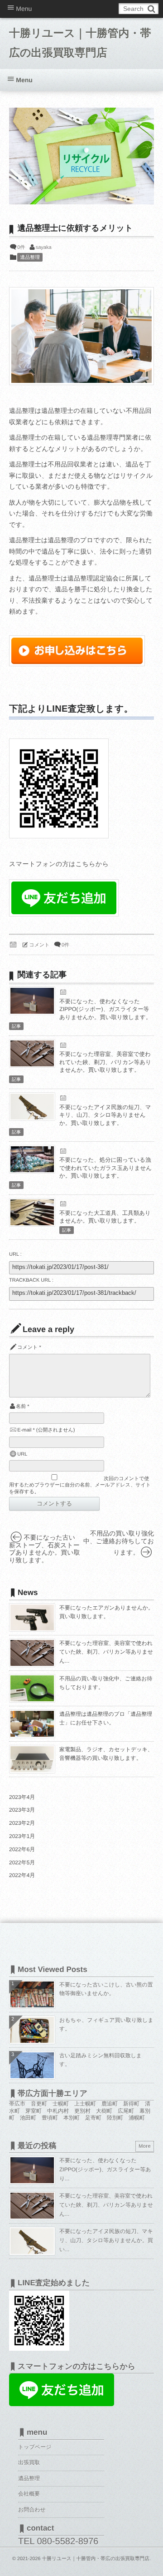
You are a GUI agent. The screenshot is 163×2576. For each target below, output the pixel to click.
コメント (40, 945)
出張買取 (29, 2462)
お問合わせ (32, 2510)
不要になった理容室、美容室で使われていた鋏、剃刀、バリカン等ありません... (106, 1652)
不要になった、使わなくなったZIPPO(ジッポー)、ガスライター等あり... (105, 2169)
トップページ (35, 2447)
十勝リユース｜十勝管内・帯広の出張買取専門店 (80, 43)
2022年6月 (22, 1849)
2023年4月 (22, 1797)
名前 (21, 1407)
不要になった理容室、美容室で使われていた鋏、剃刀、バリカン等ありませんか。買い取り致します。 (105, 1062)
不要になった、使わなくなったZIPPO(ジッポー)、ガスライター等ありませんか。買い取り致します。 (105, 1009)
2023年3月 (22, 1810)
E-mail (24, 1430)
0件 (21, 248)
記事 (16, 1027)
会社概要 (29, 2494)
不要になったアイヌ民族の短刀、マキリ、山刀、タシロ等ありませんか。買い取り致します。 (105, 1115)
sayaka (44, 248)
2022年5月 (22, 1863)
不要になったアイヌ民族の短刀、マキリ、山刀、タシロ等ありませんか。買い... (106, 2240)
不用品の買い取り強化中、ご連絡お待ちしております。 (119, 1543)
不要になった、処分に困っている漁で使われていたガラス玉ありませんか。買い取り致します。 (105, 1168)
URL (22, 1454)
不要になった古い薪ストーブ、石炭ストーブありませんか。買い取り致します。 (45, 1549)
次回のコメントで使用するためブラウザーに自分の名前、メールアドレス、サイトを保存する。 (80, 1485)
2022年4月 (22, 1875)
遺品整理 (30, 258)
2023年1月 (22, 1836)
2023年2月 (22, 1823)
